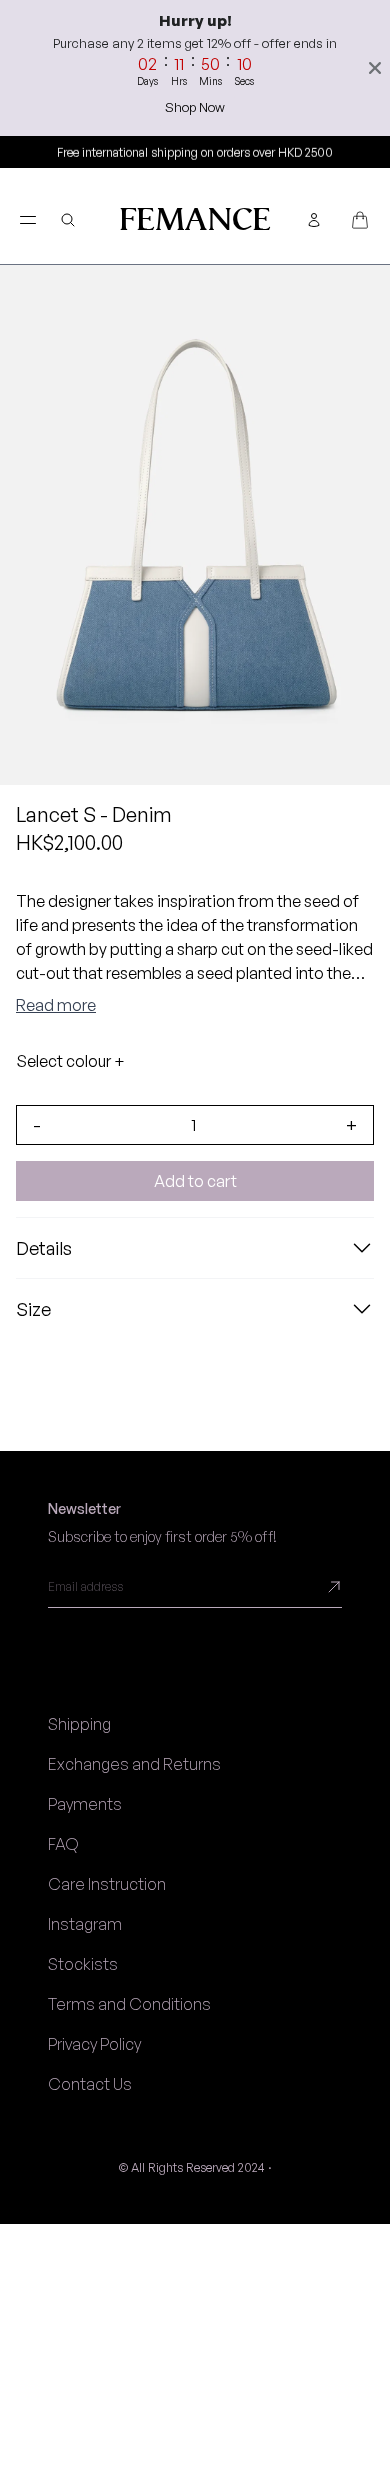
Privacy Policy (94, 2044)
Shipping (79, 1724)
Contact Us (90, 2084)
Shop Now (195, 107)
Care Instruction (107, 1884)
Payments (85, 1804)
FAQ (63, 1844)
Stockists (83, 1964)
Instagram (85, 1924)
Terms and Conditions (129, 2004)
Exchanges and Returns (134, 1764)
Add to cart (195, 1181)
